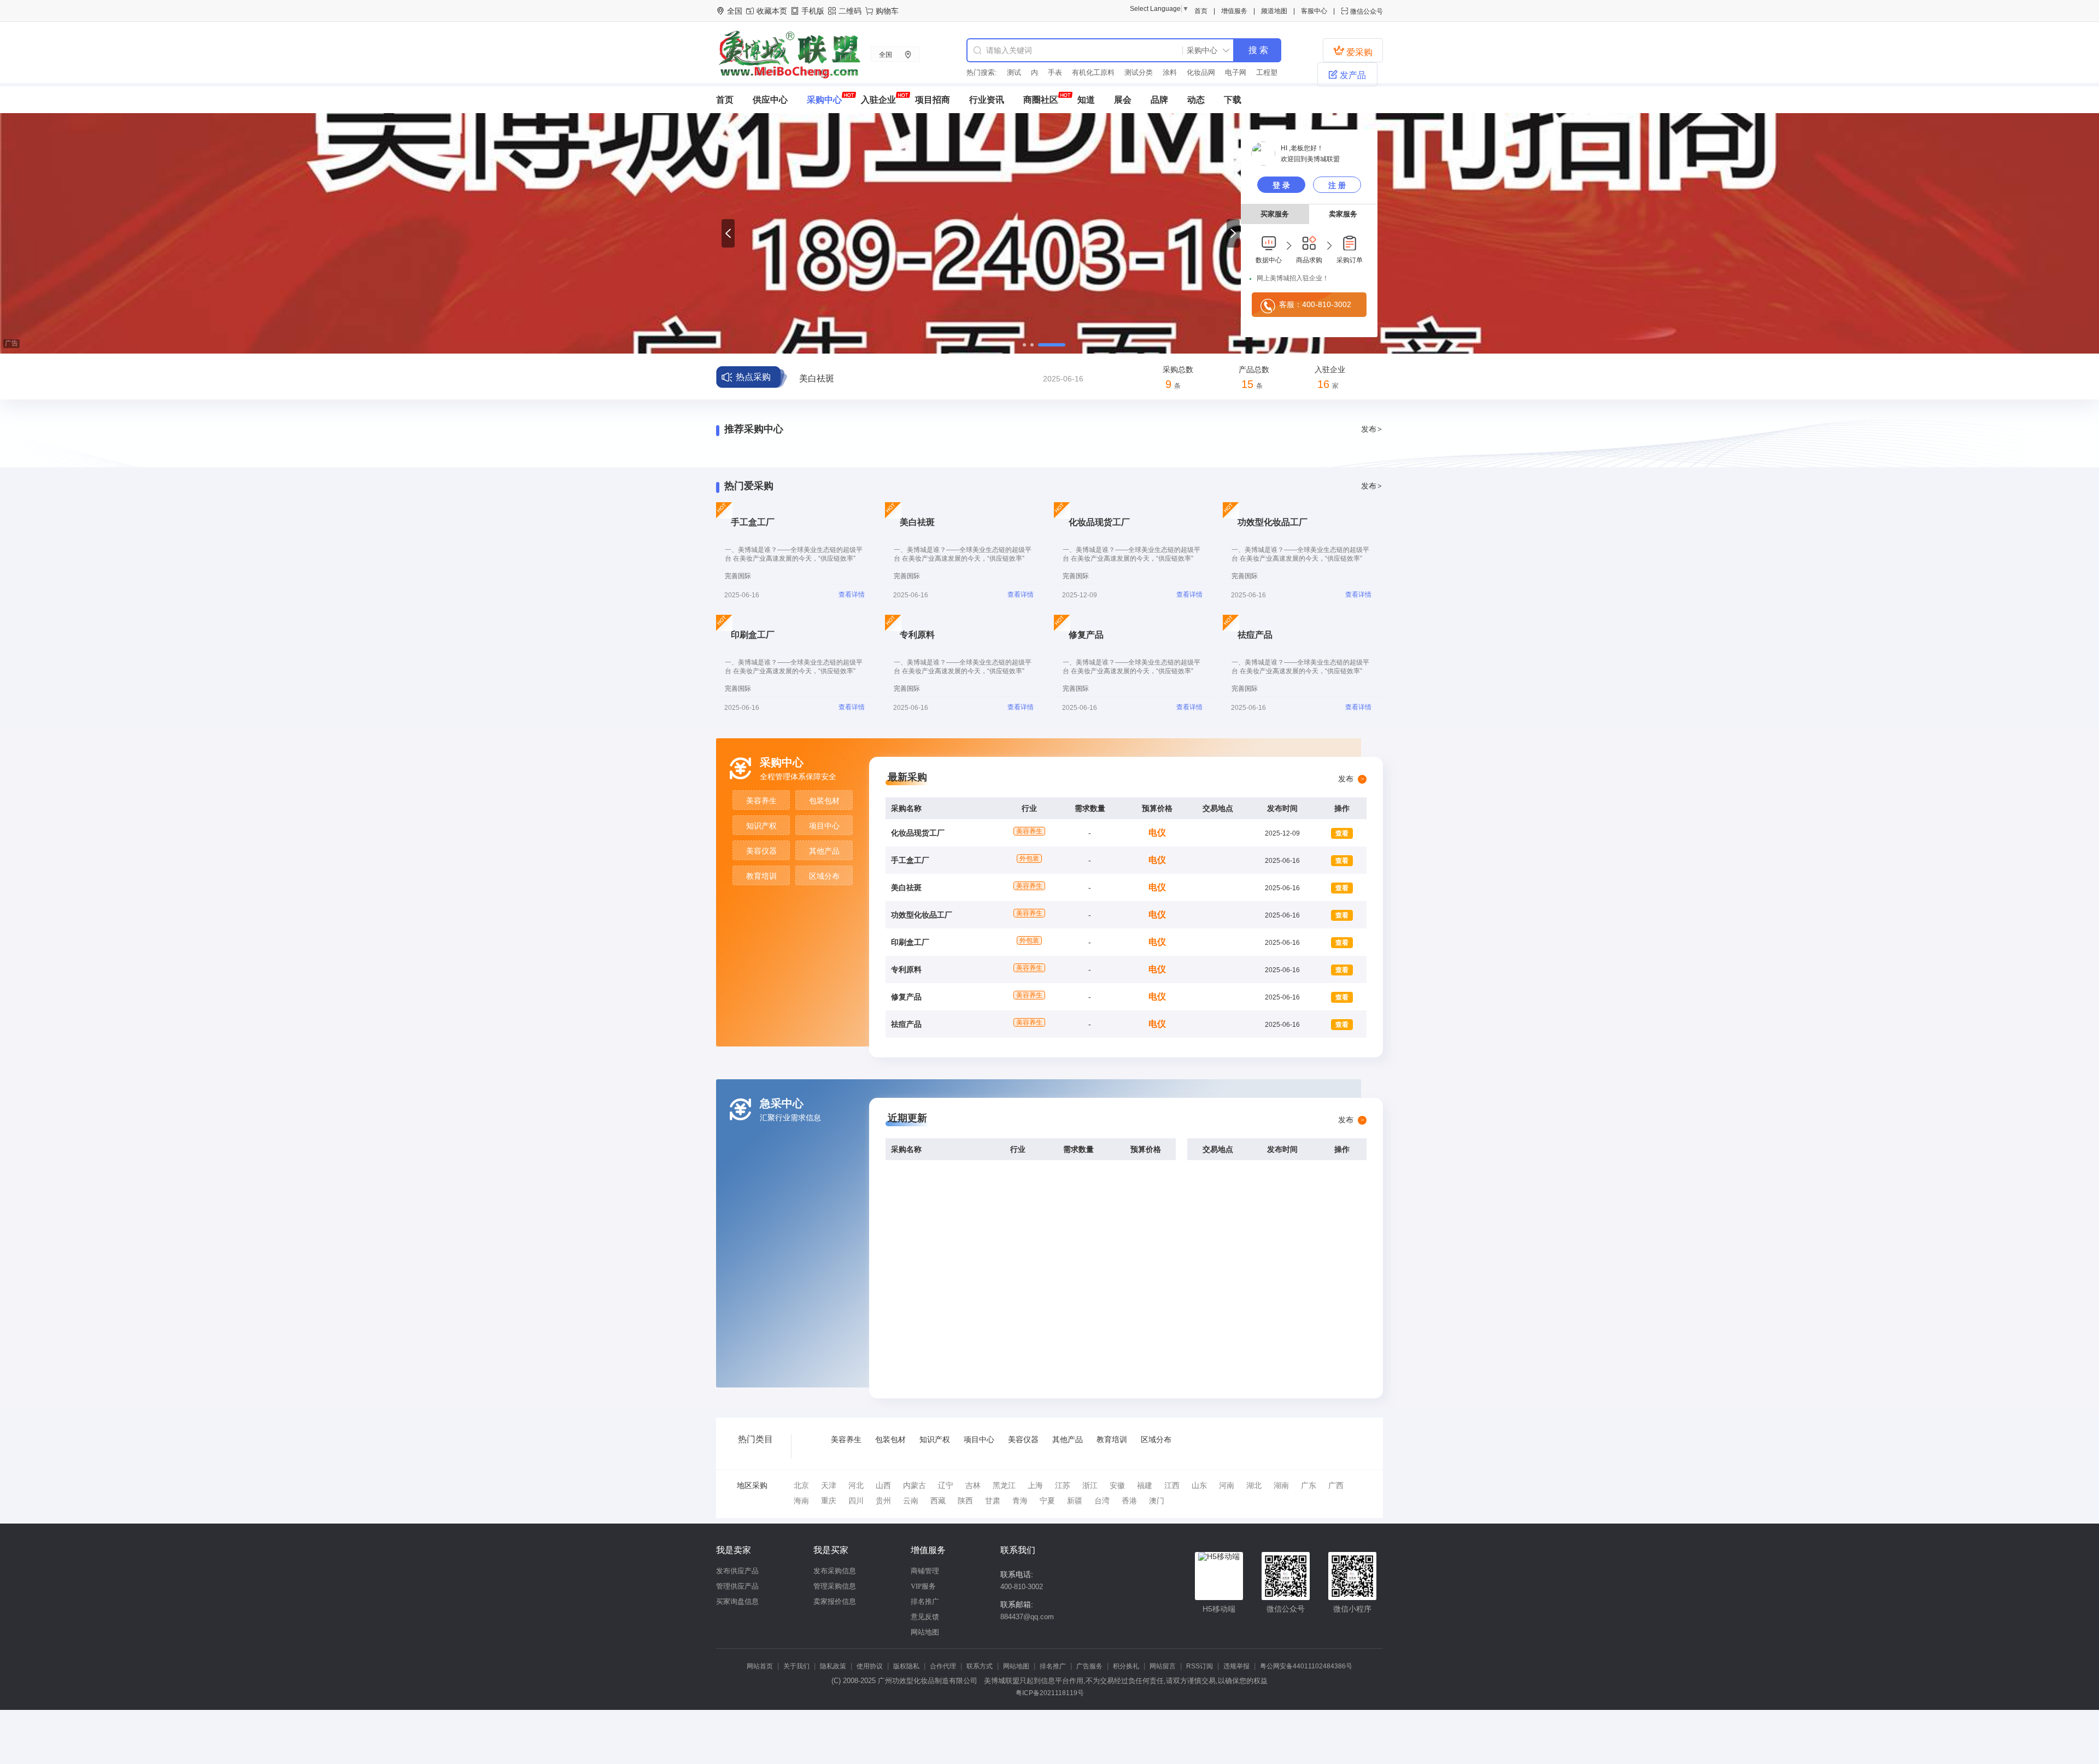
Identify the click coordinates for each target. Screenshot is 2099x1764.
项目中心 (824, 826)
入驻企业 (878, 100)
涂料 (1150, 72)
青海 (1020, 1501)
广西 (1336, 1485)
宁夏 (1047, 1501)
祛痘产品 (906, 1024)
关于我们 (796, 1666)
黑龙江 (1004, 1485)
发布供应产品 (737, 1571)
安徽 (1117, 1485)
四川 (856, 1501)
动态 (1196, 100)
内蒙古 (914, 1485)
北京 (801, 1485)
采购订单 (1350, 260)
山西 (883, 1485)
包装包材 (824, 801)
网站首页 (760, 1666)
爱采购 (1353, 51)
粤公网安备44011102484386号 (1306, 1666)
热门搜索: (982, 72)
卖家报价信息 (835, 1601)
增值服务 (1234, 11)
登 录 (1281, 185)
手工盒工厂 (910, 860)
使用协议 (870, 1666)
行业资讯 (987, 100)
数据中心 (1269, 260)
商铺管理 (925, 1571)
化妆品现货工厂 (918, 833)
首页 (1201, 11)
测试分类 (1119, 72)
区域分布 (824, 876)
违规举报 (1236, 1666)
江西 (1172, 1485)
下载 (1233, 100)
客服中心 (1314, 11)
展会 (1123, 100)
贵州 (883, 1501)
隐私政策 (833, 1666)
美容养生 (761, 801)
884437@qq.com (1027, 1617)
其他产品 (824, 851)
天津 (829, 1485)
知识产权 (761, 826)
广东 (1309, 1485)
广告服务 (1089, 1666)
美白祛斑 (906, 887)
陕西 (965, 1501)
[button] (728, 233)
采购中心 (824, 100)
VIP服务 (923, 1586)
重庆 (829, 1501)
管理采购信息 (835, 1586)
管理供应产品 (737, 1586)
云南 (911, 1501)
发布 (1371, 429)
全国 (886, 55)
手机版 (813, 11)
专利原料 (906, 969)
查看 (1342, 833)
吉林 (973, 1485)
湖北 (1254, 1485)
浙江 (1090, 1485)
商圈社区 (1041, 100)
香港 (1129, 1501)
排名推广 (925, 1601)
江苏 (1063, 1485)
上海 (1035, 1485)
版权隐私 (906, 1666)
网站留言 (1163, 1666)
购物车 (887, 11)
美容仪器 (761, 851)
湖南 (1281, 1485)
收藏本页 (772, 11)
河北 (856, 1485)
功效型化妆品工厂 (834, 378)
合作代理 (943, 1666)
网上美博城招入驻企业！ (1293, 278)
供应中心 (770, 100)
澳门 (1157, 1501)
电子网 (1216, 72)
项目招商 (933, 100)
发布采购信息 (835, 1571)
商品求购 (1309, 260)
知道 (1086, 100)
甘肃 (993, 1501)
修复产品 (906, 997)
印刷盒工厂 (910, 942)
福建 (1145, 1485)
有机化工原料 (1074, 72)
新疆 (1075, 1501)
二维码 (850, 11)
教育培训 (761, 876)
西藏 (938, 1501)
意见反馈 (925, 1617)
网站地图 (925, 1632)
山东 (1199, 1485)
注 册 (1337, 185)
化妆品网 (1181, 72)
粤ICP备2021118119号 (1050, 1693)
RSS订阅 (1200, 1666)
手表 (1035, 72)
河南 (1227, 1485)
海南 (801, 1501)
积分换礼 (1126, 1666)
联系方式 (980, 1666)
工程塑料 (1251, 72)
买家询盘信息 (737, 1601)
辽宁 (946, 1485)
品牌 (1159, 100)
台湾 (1102, 1501)
